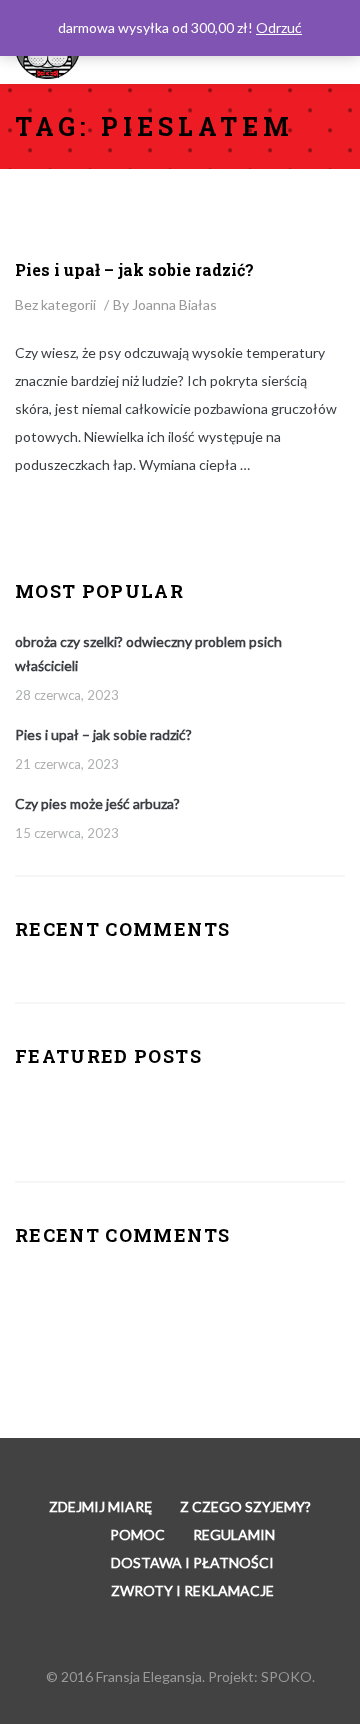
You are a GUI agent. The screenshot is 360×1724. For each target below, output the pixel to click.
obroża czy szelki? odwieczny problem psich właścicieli (148, 653)
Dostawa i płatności (192, 1562)
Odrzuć (279, 27)
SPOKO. (288, 1676)
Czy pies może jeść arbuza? (97, 803)
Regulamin (234, 1534)
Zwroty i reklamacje (192, 1590)
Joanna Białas (174, 304)
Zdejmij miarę (100, 1506)
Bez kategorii (55, 304)
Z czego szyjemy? (245, 1506)
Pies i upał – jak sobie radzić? (134, 269)
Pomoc (137, 1534)
